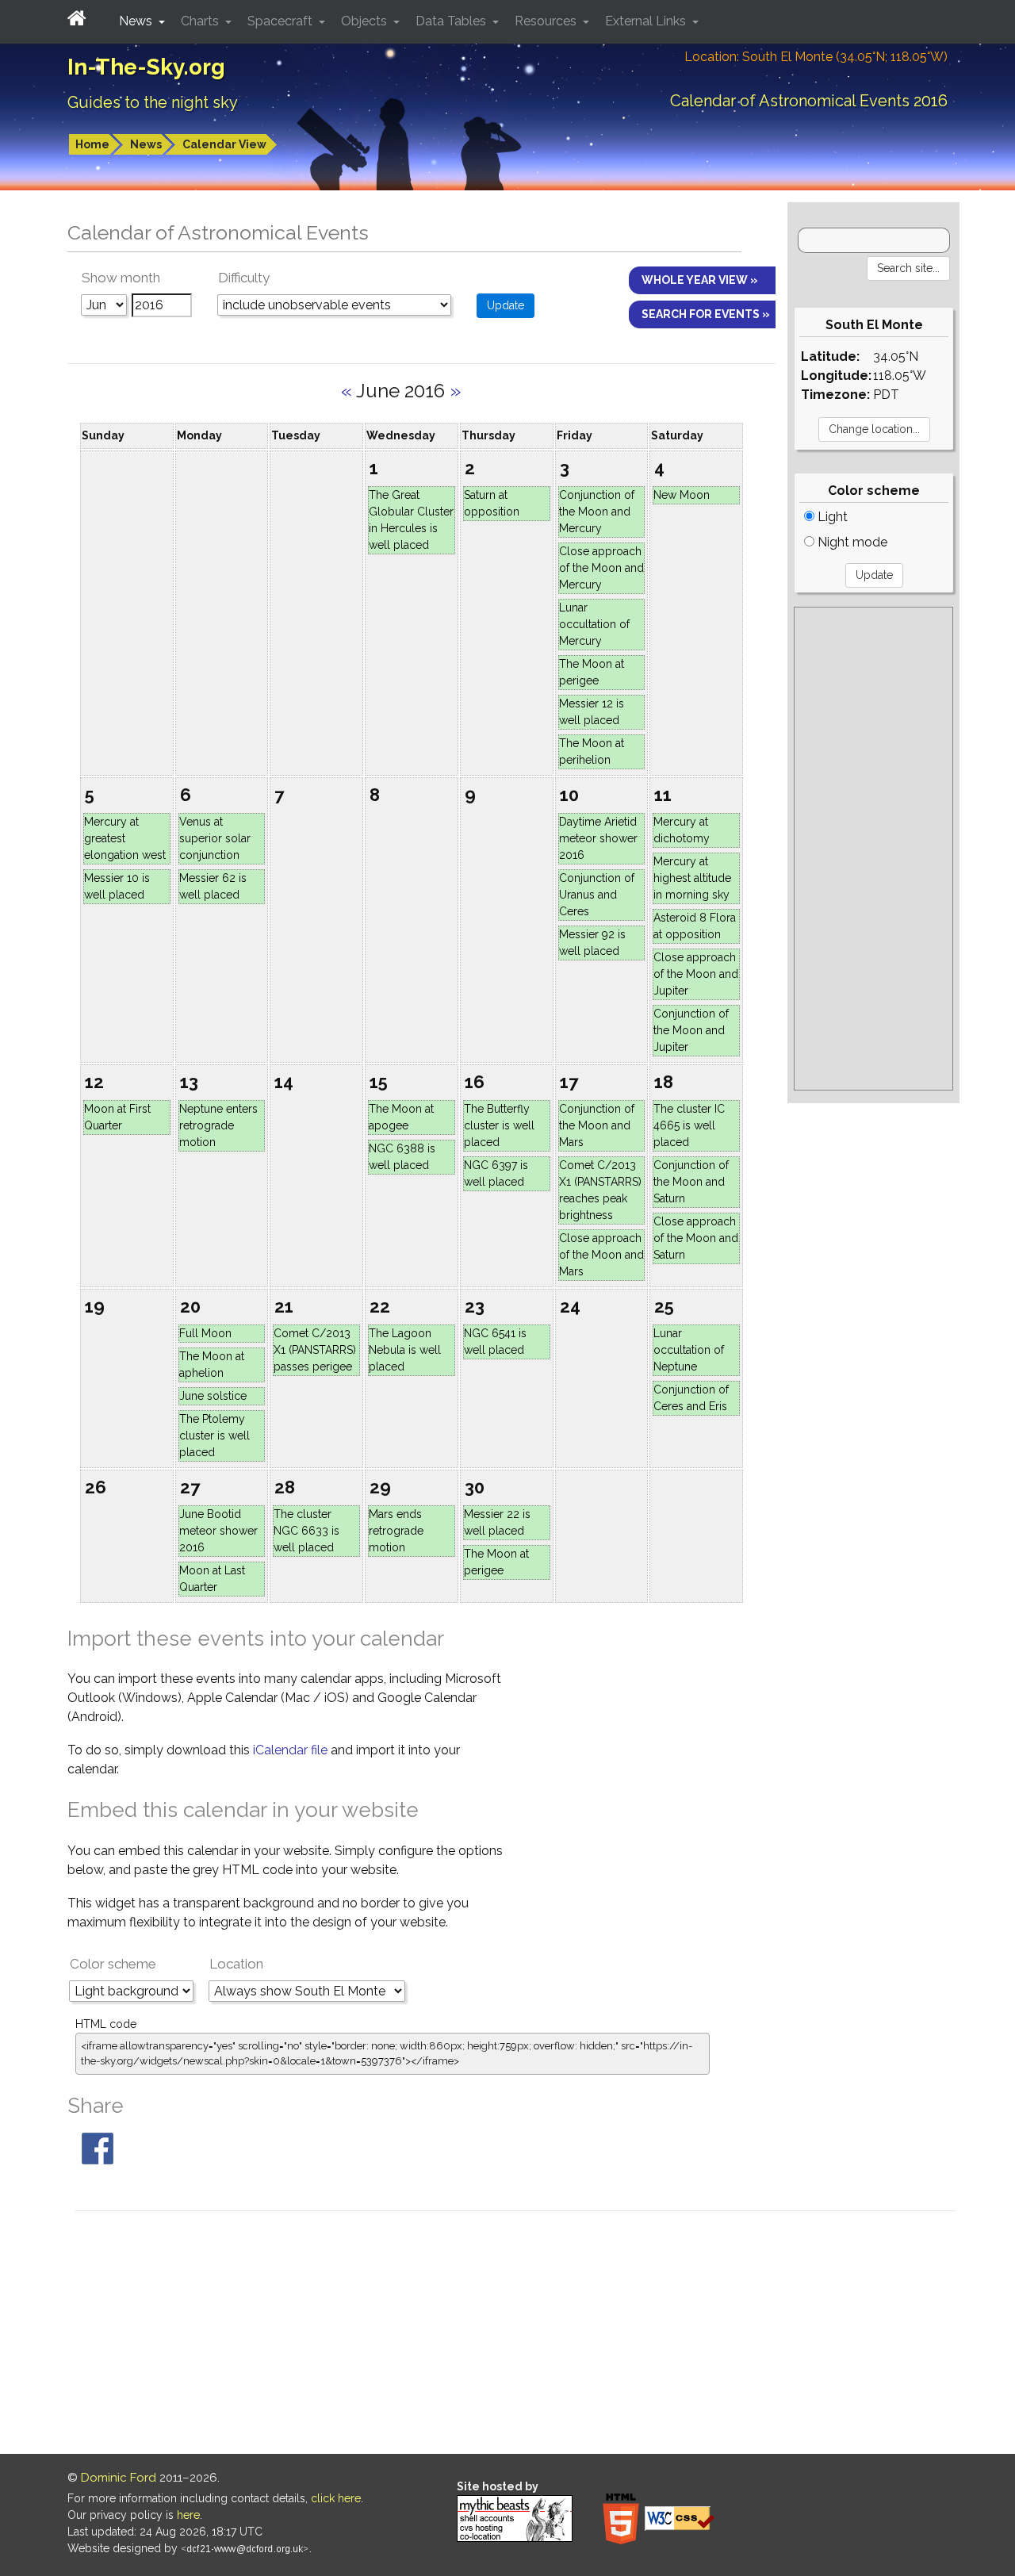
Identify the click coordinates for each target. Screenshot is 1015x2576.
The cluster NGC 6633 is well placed (306, 1531)
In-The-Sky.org (146, 67)
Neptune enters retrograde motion (218, 1125)
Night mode (851, 542)
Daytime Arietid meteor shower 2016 (598, 838)
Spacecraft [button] (282, 21)
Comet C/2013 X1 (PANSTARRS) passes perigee (315, 1350)
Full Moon (205, 1333)
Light (831, 517)
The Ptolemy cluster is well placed (214, 1436)
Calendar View (224, 144)
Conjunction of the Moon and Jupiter (691, 1030)
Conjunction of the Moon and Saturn (691, 1182)
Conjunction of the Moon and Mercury (597, 512)
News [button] (137, 21)
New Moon (682, 495)
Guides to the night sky (153, 102)
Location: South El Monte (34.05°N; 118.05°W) (816, 57)
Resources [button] (547, 21)
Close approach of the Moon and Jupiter (696, 974)
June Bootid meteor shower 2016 (218, 1531)
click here (336, 2498)
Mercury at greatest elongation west (125, 838)
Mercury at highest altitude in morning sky (692, 878)
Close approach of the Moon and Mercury (601, 568)
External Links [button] (647, 21)
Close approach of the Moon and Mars (601, 1255)
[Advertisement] (873, 849)
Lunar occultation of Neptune (689, 1350)
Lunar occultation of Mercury (594, 624)
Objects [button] (366, 21)
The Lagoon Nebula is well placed (405, 1350)
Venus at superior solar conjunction (215, 838)
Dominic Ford (119, 2478)
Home (92, 144)
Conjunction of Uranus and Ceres (597, 895)
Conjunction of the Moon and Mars (597, 1125)
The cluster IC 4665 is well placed (689, 1125)
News (146, 144)
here (188, 2515)
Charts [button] (201, 21)
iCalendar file (292, 1750)
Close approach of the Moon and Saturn (696, 1238)
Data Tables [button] (452, 21)
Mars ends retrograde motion (396, 1531)
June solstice (213, 1396)
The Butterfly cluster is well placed (499, 1125)
